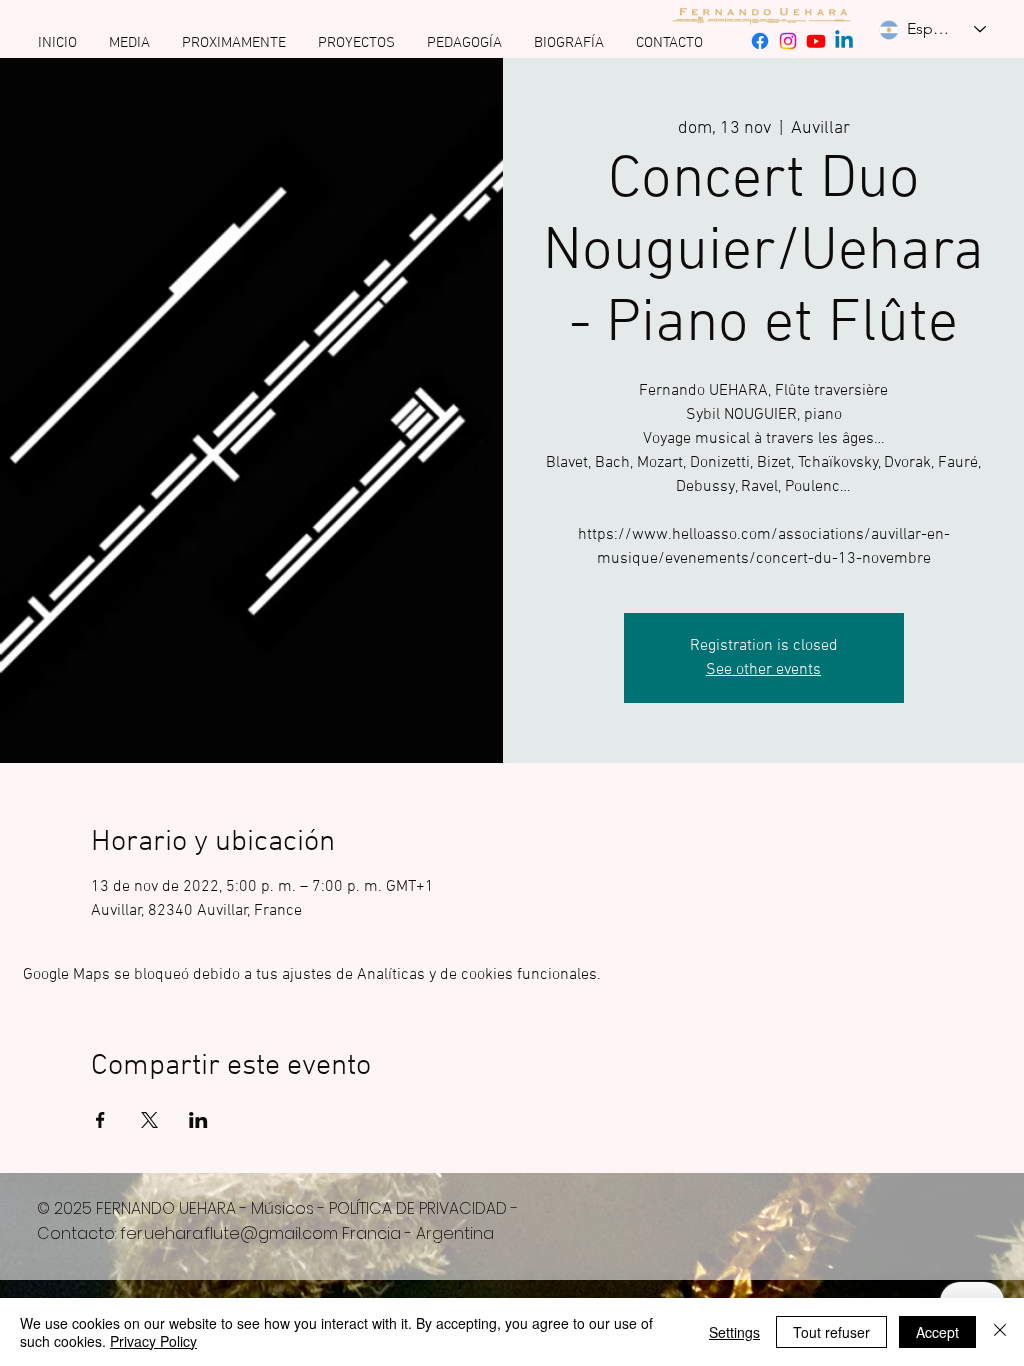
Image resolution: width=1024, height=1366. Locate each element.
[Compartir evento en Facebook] (100, 1120)
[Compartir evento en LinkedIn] (198, 1120)
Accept (937, 1332)
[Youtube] (816, 41)
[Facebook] (760, 41)
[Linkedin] (844, 41)
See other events (763, 670)
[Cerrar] (1000, 1332)
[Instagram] (788, 41)
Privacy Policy (153, 1341)
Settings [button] (734, 1332)
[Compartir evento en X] (149, 1120)
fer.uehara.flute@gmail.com (229, 1233)
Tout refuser (831, 1332)
